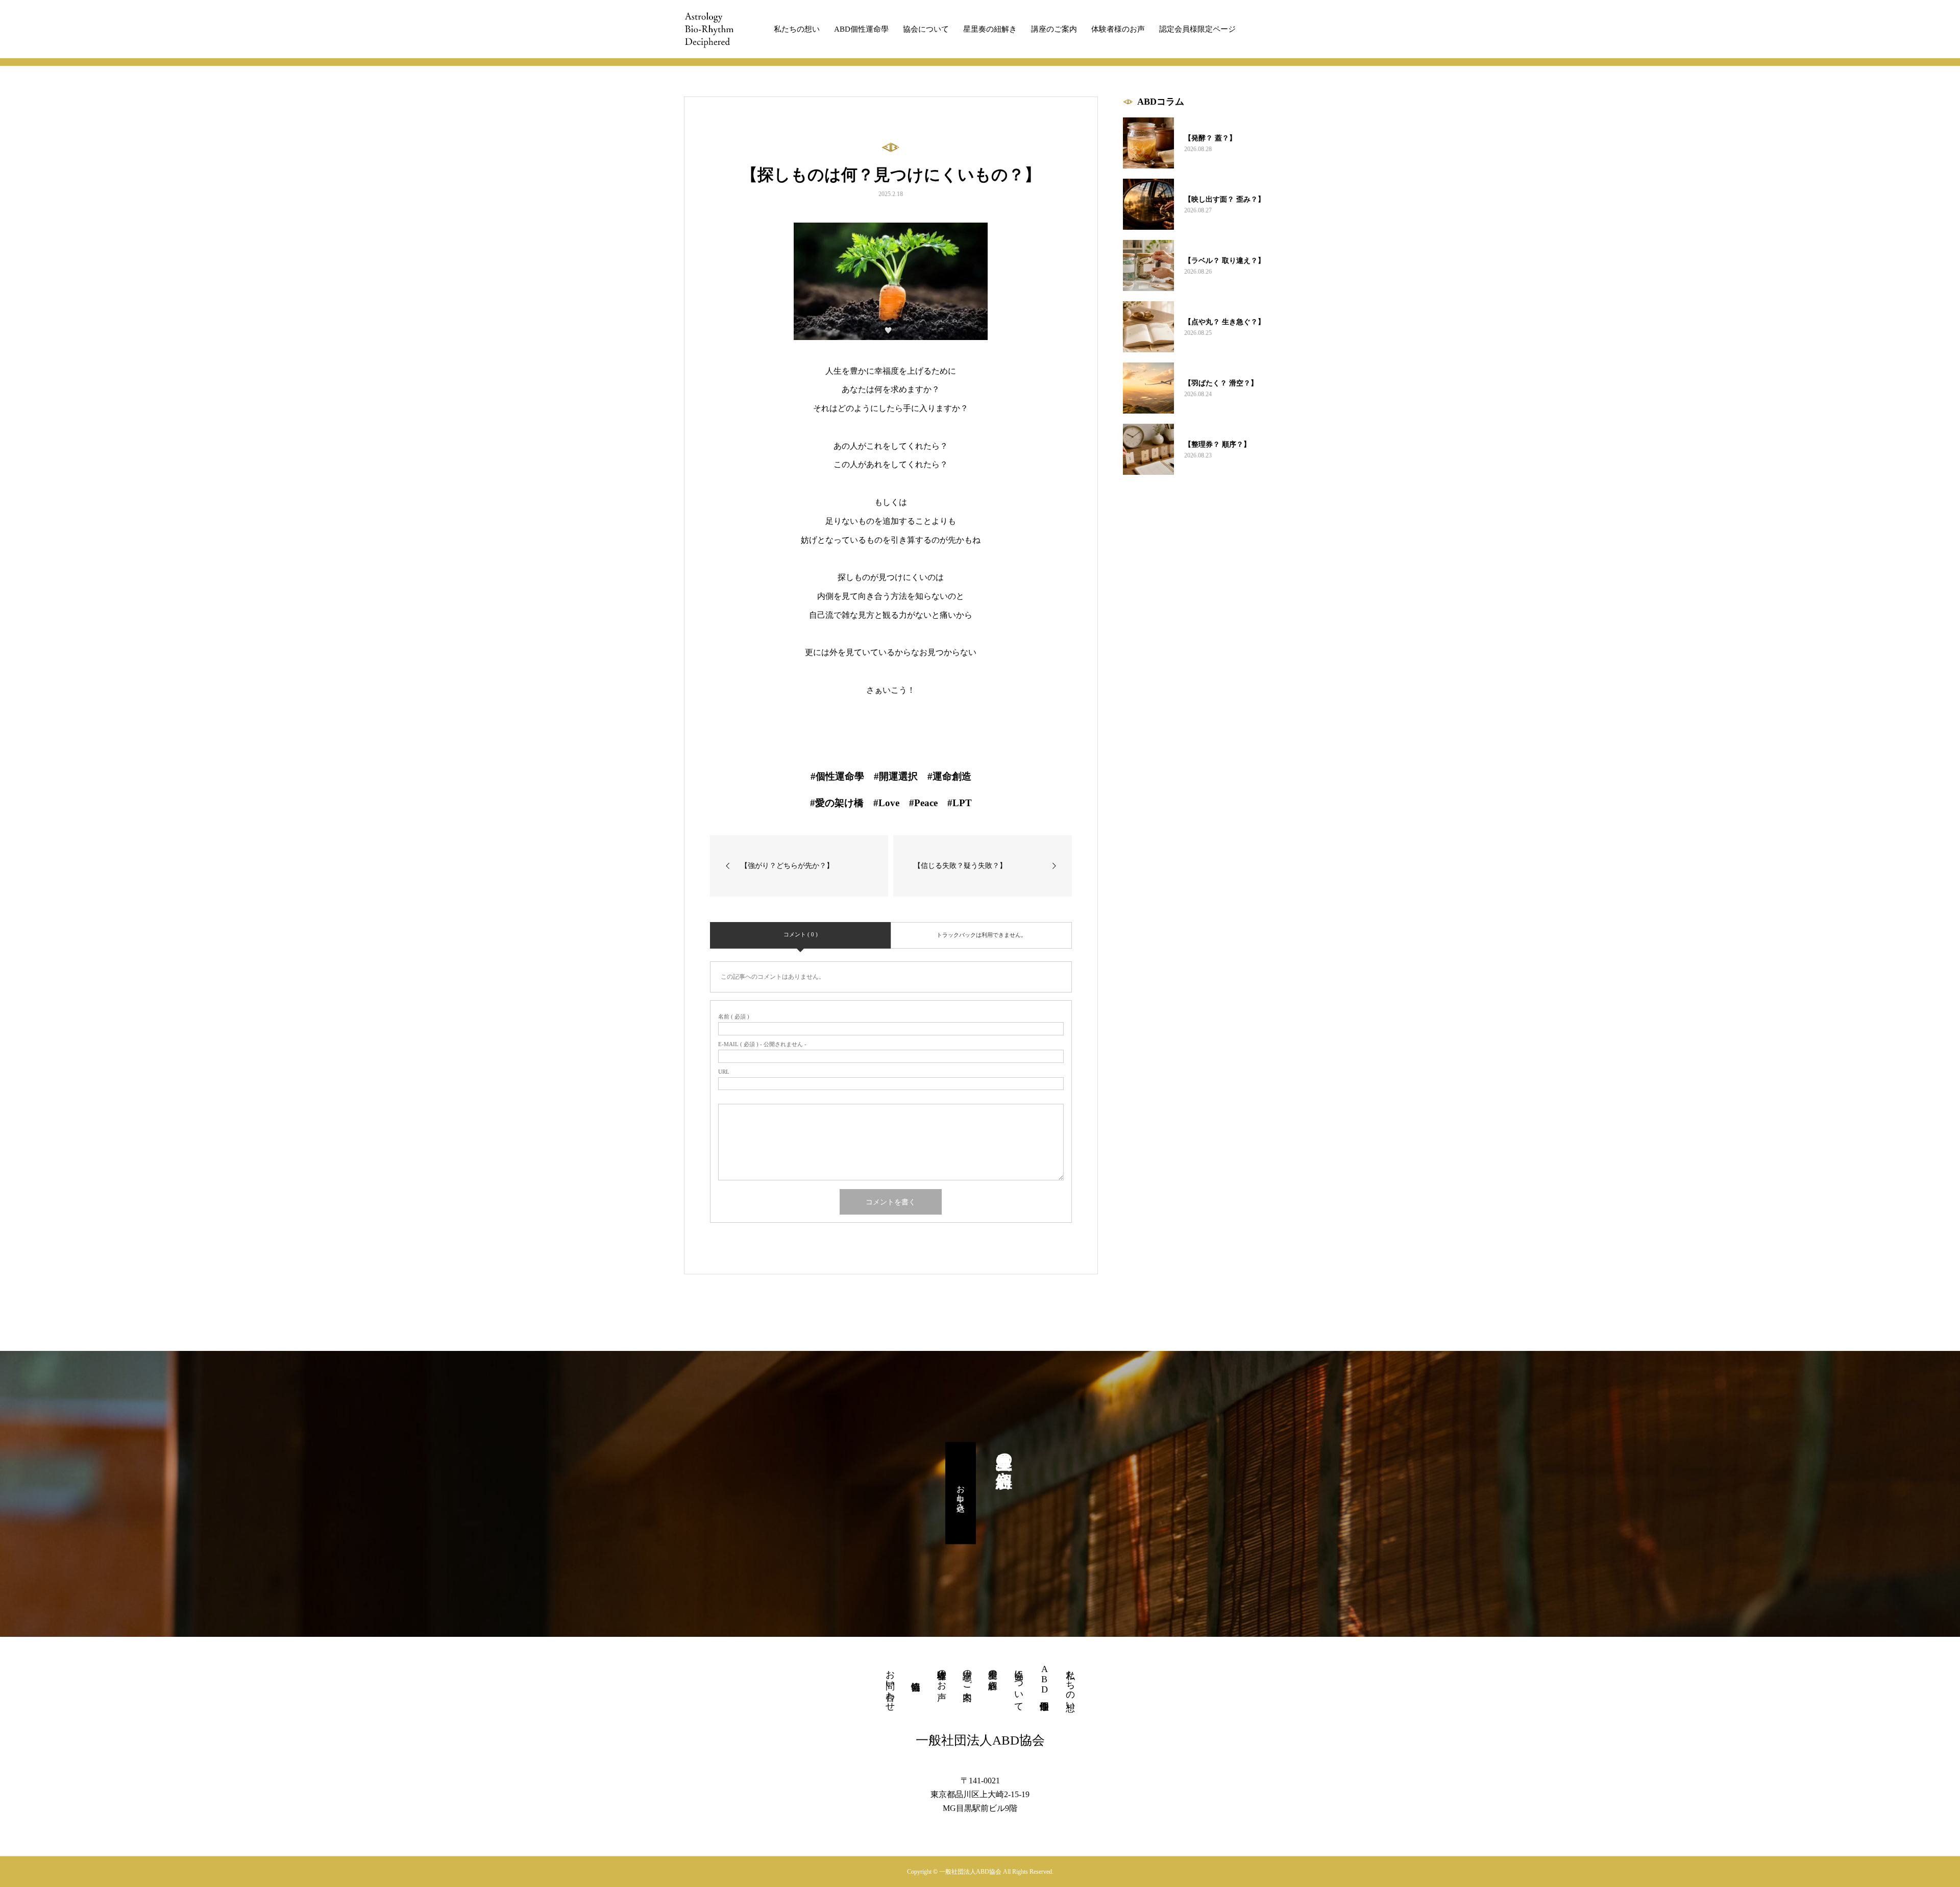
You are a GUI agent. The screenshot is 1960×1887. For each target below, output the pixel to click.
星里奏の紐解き (990, 29)
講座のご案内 (1054, 29)
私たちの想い (797, 29)
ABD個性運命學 (861, 29)
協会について (926, 29)
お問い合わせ (890, 1685)
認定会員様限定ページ (1197, 29)
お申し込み (961, 1493)
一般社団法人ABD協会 (980, 1740)
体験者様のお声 (1118, 29)
